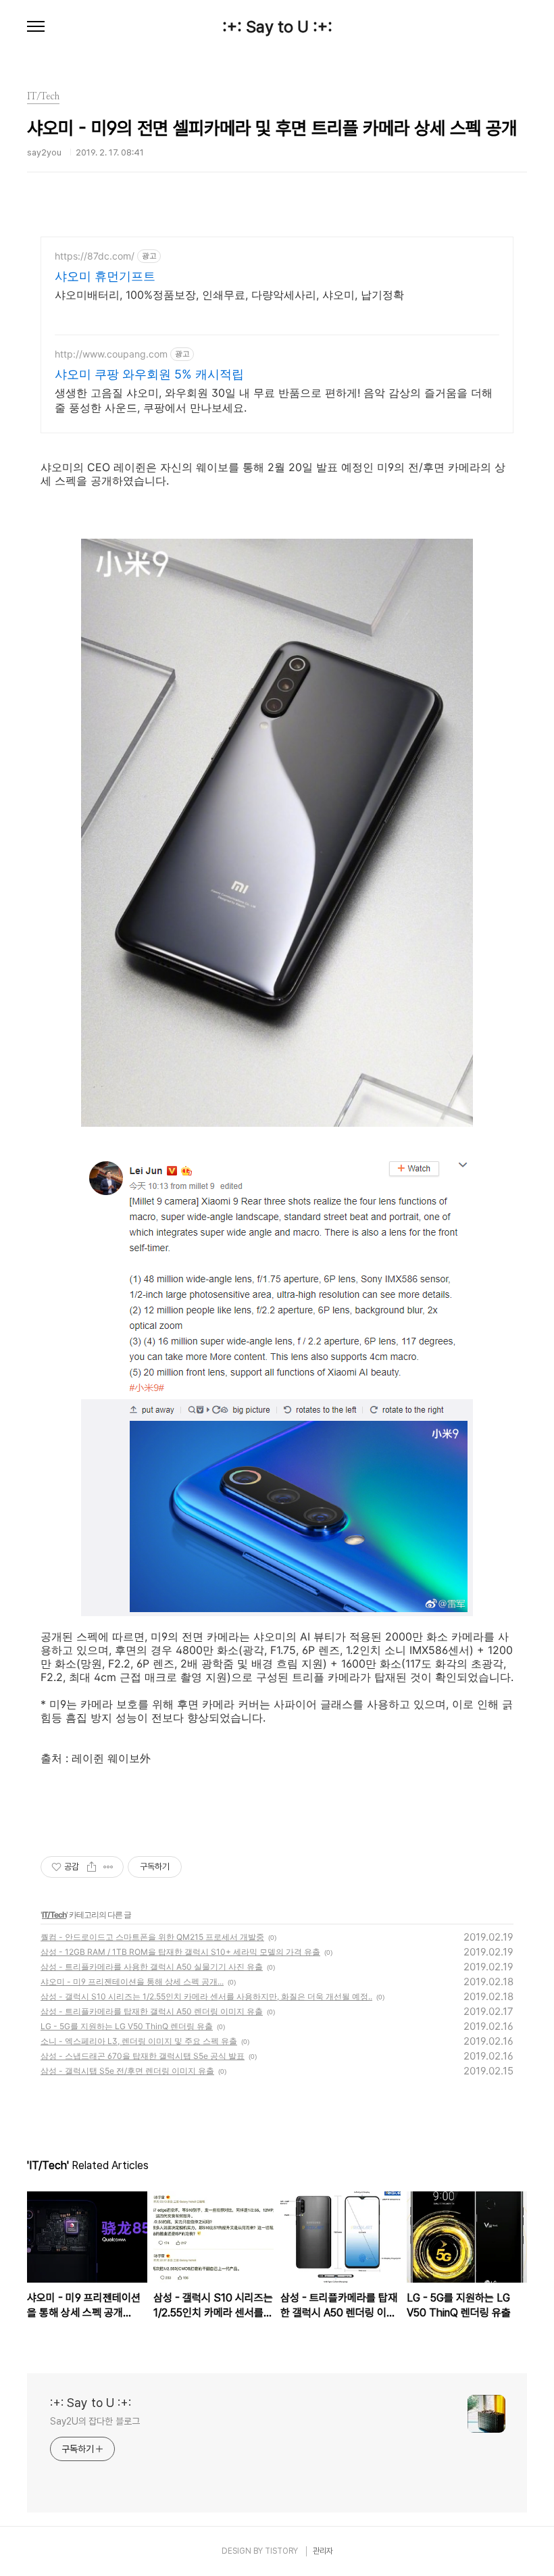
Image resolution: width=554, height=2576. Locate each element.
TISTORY (281, 2551)
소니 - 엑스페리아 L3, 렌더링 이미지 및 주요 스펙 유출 (139, 2041)
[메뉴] (36, 27)
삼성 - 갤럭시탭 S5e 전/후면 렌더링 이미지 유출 (127, 2071)
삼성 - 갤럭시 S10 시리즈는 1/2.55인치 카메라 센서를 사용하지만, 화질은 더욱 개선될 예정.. (206, 1996)
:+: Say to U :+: (277, 27)
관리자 (323, 2551)
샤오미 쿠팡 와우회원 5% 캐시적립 (149, 374)
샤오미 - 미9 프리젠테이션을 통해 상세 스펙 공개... (132, 1982)
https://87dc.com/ (95, 256)
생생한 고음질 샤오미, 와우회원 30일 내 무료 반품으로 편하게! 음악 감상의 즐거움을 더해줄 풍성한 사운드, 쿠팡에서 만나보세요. (274, 400)
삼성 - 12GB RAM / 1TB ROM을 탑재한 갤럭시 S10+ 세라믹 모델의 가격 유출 (180, 1952)
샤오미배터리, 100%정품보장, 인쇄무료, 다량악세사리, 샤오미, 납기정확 (229, 295)
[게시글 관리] (108, 1867)
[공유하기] (92, 1867)
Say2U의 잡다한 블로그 (95, 2421)
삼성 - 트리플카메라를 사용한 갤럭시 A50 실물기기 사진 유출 (152, 1967)
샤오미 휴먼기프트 (105, 276)
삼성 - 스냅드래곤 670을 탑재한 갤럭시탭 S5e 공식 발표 (143, 2056)
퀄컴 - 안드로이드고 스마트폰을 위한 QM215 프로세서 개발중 (152, 1937)
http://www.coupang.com (111, 354)
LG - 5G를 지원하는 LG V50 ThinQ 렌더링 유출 (127, 2026)
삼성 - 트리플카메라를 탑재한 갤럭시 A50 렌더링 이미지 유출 (152, 2011)
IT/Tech (54, 1915)
